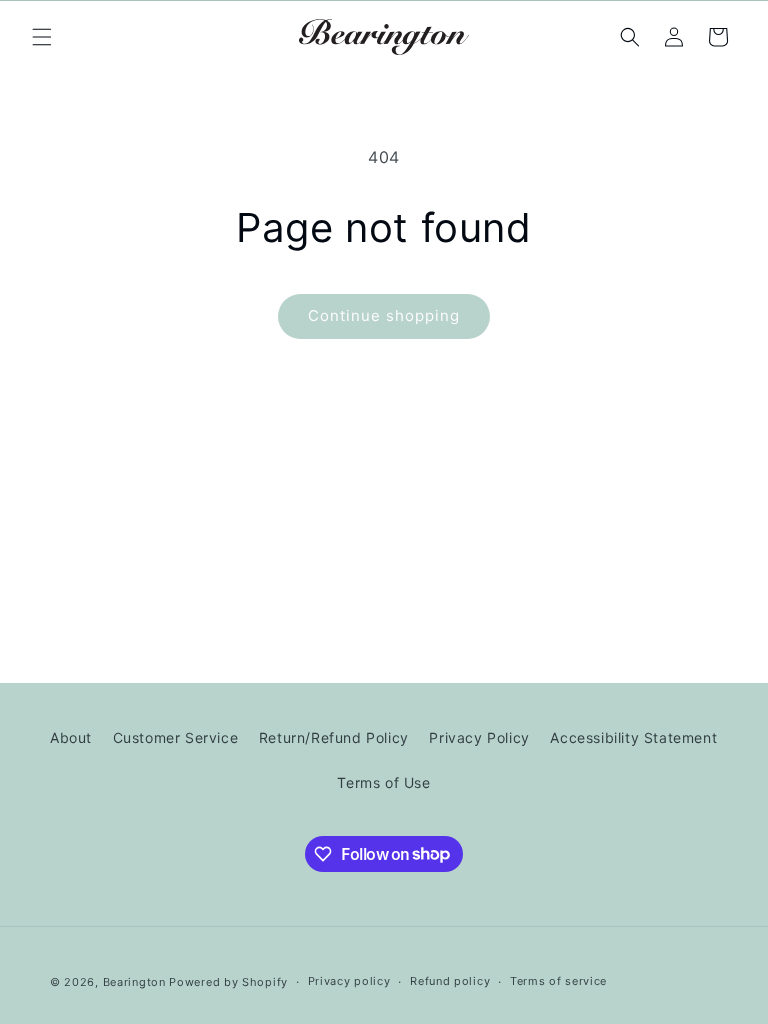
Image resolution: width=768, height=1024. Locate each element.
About (71, 737)
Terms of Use (383, 782)
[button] (42, 37)
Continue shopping (384, 315)
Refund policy (450, 981)
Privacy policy (349, 981)
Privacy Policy (479, 737)
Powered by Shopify (228, 982)
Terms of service (558, 981)
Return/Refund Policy (334, 737)
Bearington (134, 982)
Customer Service (176, 737)
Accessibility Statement (633, 737)
